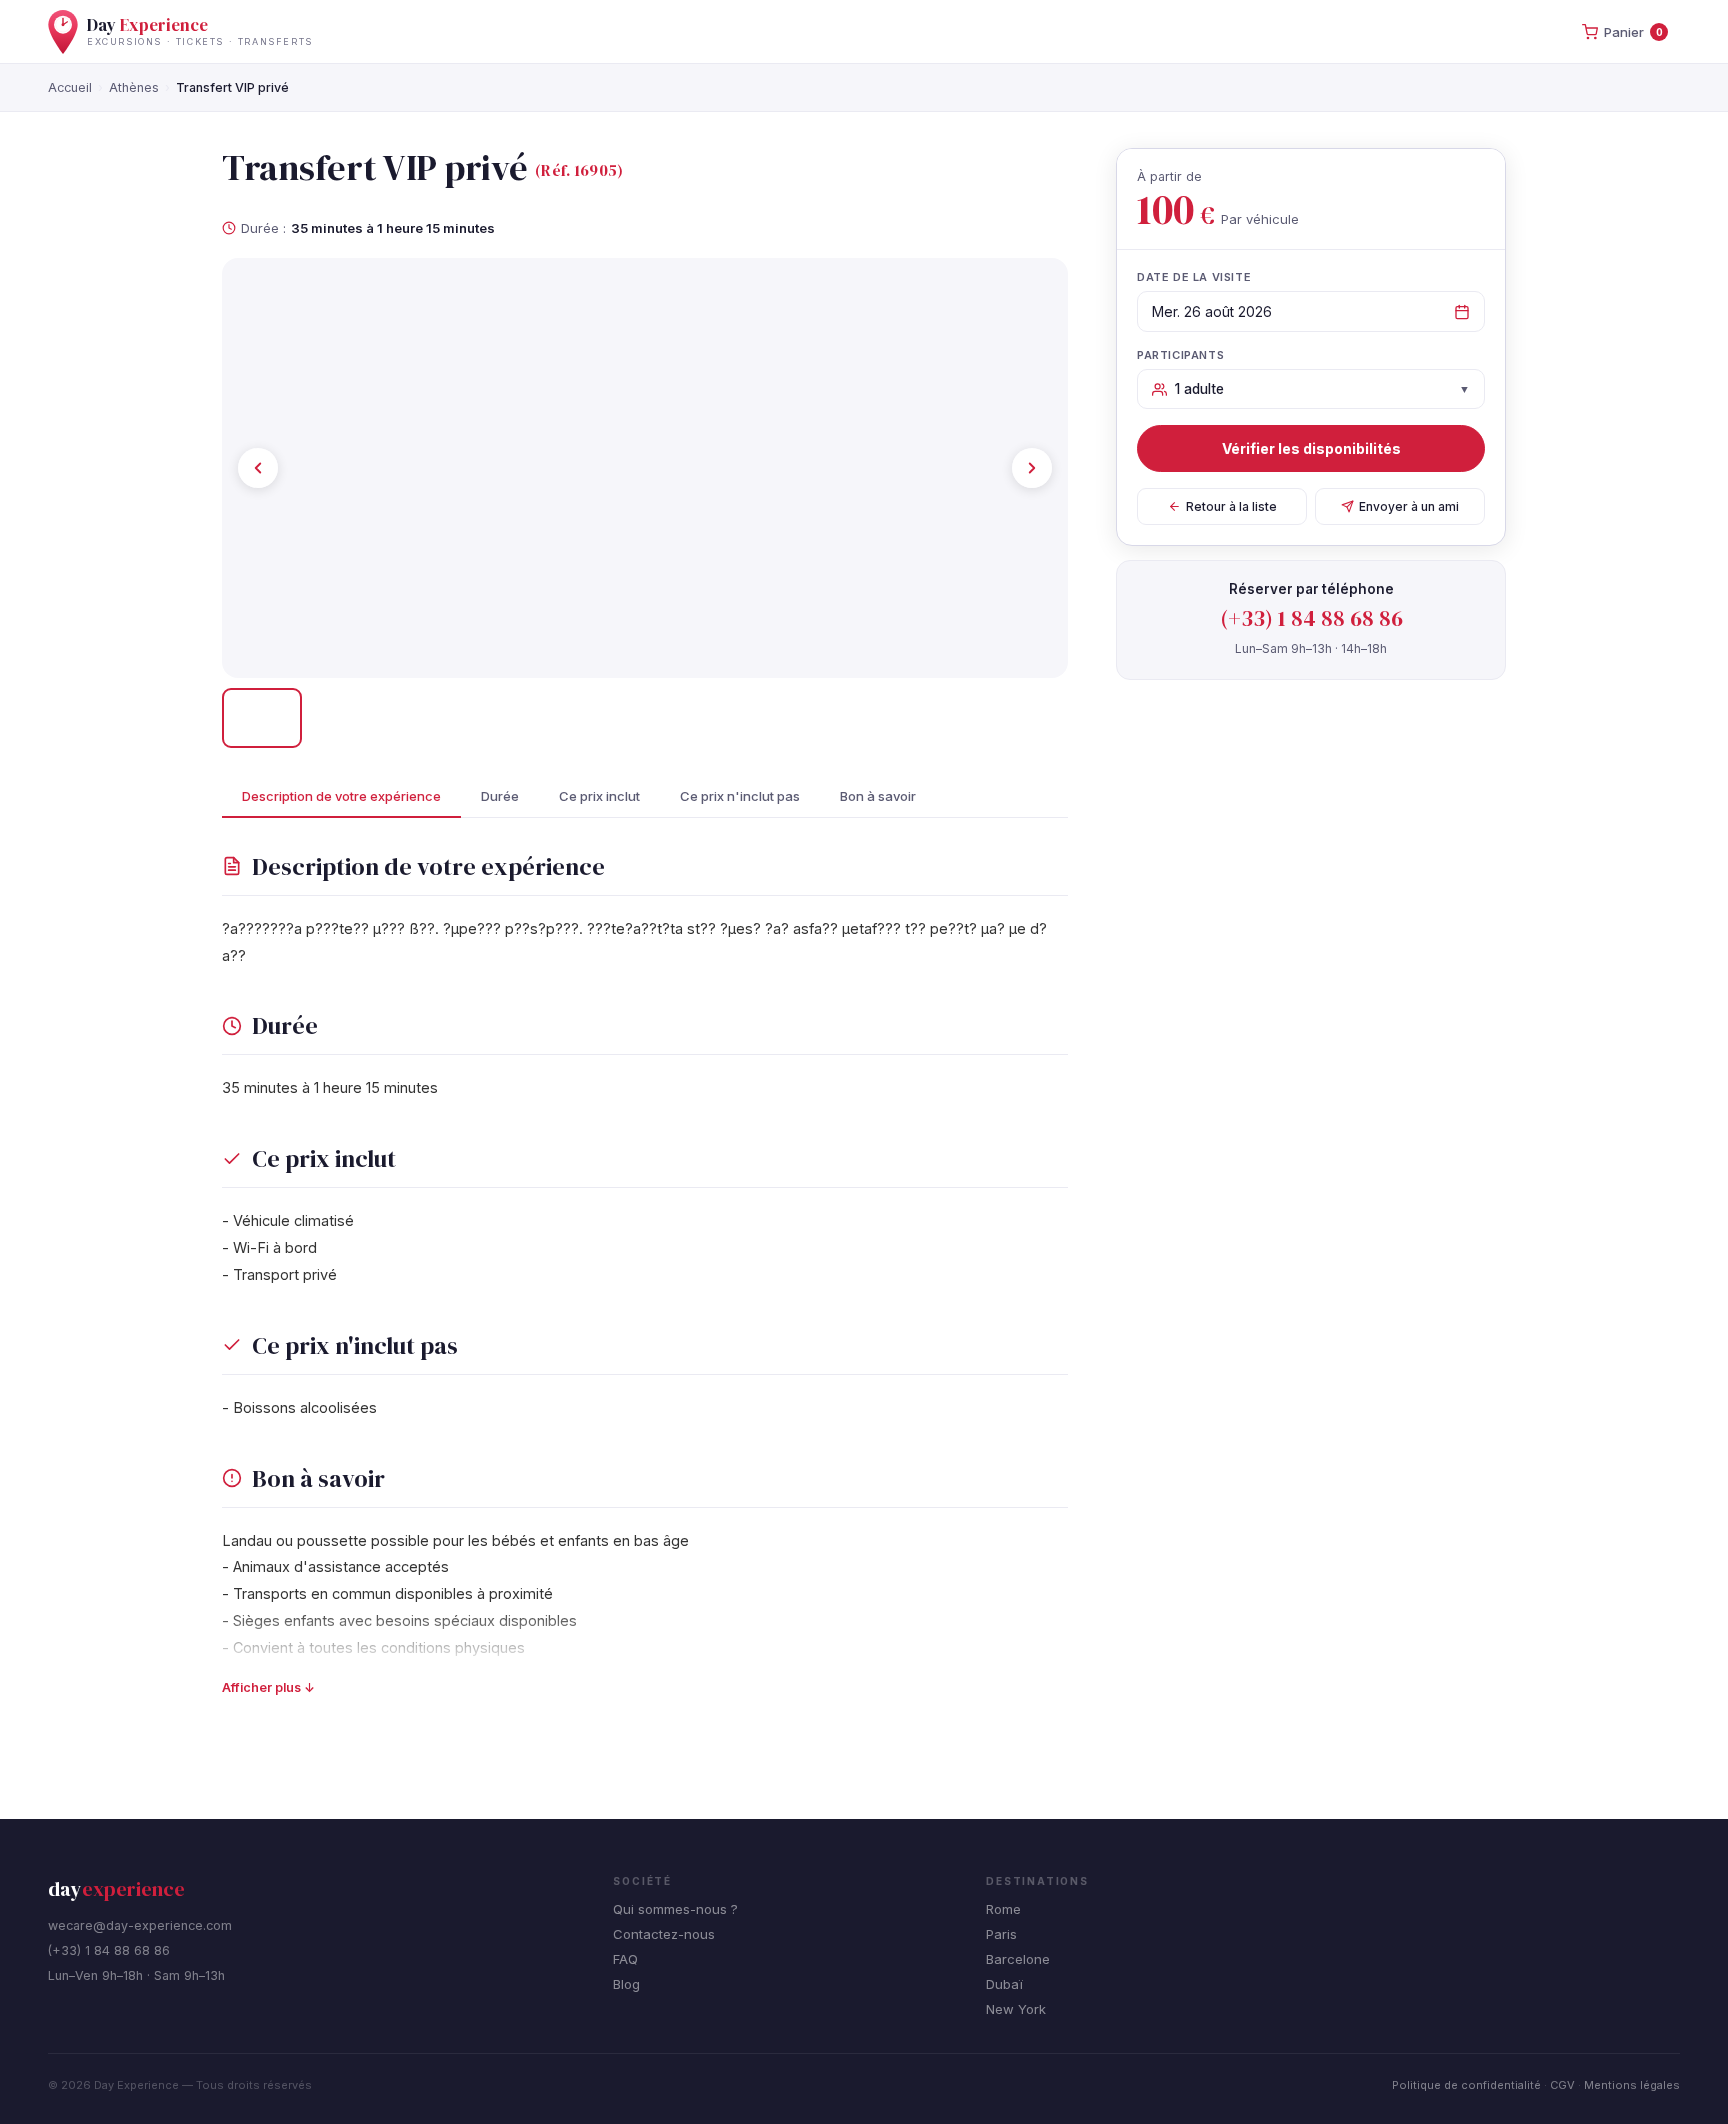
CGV (1562, 2085)
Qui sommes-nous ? (675, 1909)
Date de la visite (1194, 277)
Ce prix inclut (599, 796)
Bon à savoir (878, 796)
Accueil (70, 87)
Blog (626, 1984)
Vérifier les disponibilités (1311, 448)
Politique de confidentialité (1466, 2085)
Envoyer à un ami (1409, 506)
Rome (1003, 1909)
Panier (1633, 32)
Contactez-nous (664, 1934)
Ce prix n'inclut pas (740, 796)
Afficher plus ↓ (268, 1687)
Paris (1001, 1934)
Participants (1180, 355)
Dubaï (1004, 1984)
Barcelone (1018, 1959)
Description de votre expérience (341, 796)
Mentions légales (1632, 2085)
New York (1016, 2009)
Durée (500, 796)
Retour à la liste (1231, 506)
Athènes (134, 87)
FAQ (625, 1959)
